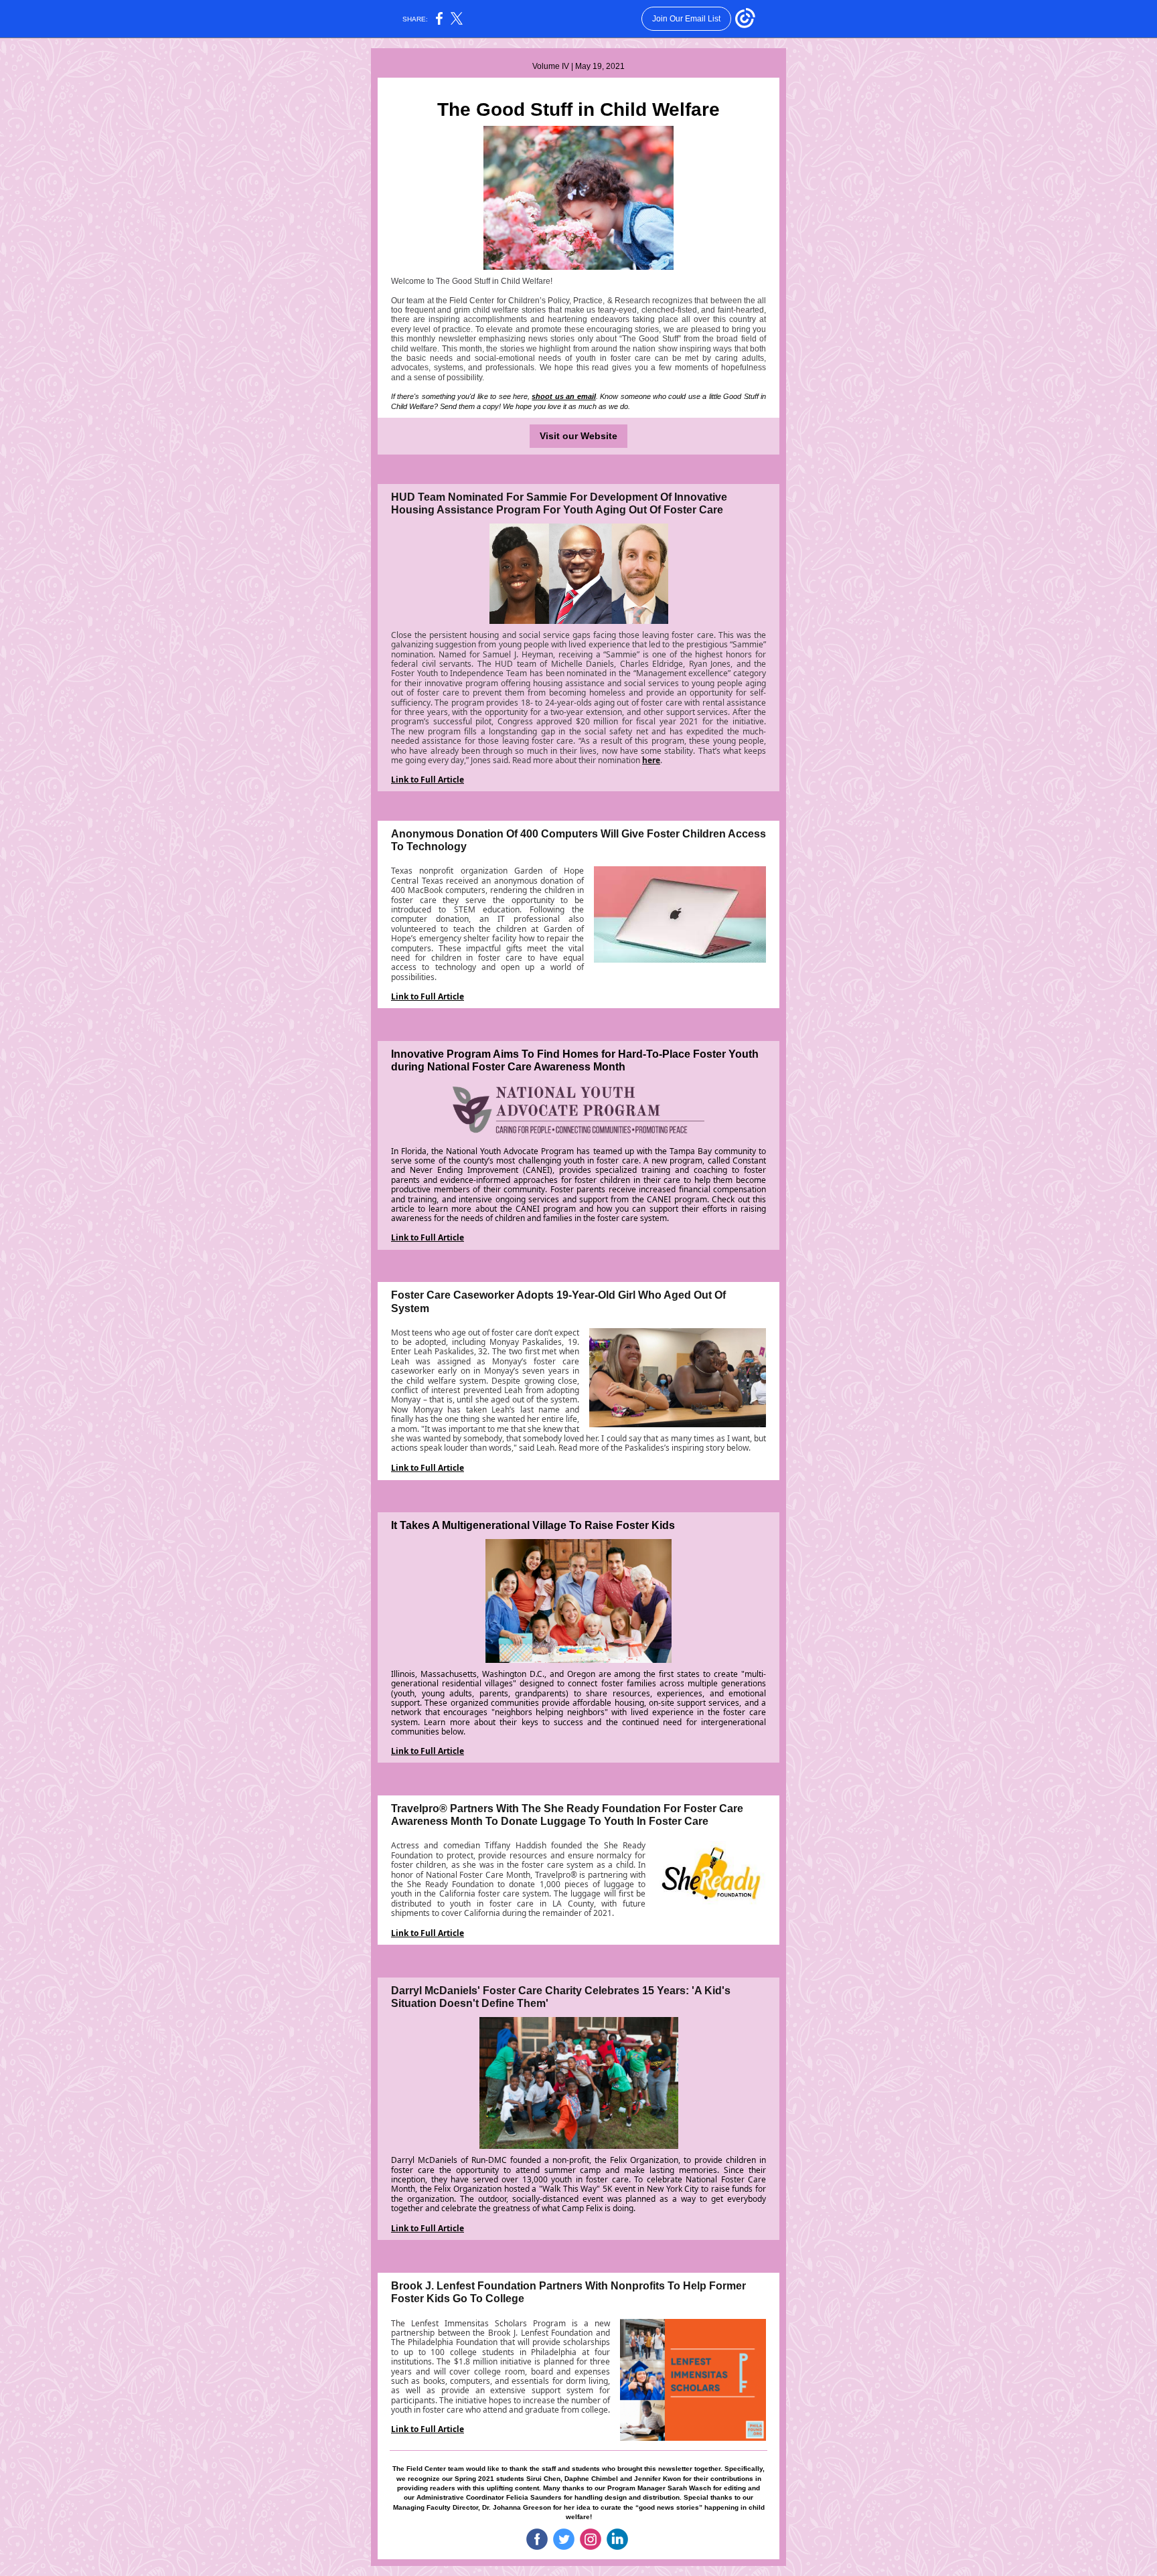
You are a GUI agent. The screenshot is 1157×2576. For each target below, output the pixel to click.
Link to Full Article (428, 780)
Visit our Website (578, 436)
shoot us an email (563, 396)
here (651, 760)
